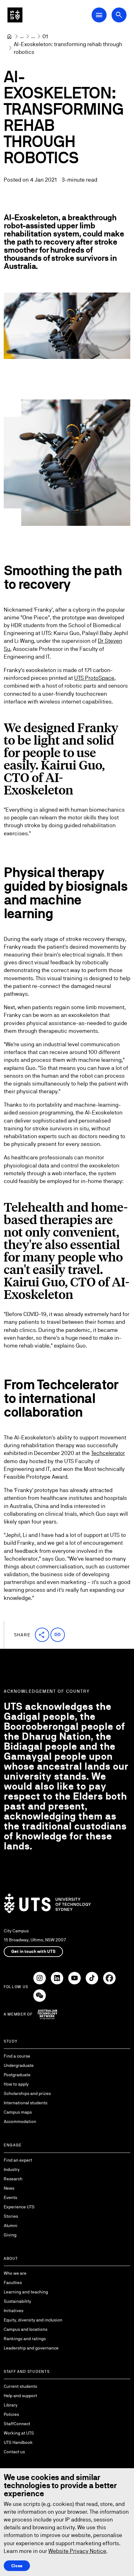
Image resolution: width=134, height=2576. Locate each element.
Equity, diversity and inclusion (33, 2320)
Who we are (15, 2273)
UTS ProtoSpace (94, 678)
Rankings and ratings (25, 2339)
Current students (20, 2386)
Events (10, 2197)
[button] (42, 1635)
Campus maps (18, 2112)
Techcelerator (108, 1453)
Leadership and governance (31, 2348)
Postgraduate (17, 2075)
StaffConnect (17, 2424)
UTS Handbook (18, 2442)
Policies (11, 2414)
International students (26, 2103)
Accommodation (20, 2121)
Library (11, 2405)
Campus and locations (26, 2329)
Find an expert (18, 2160)
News (9, 2188)
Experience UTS (19, 2207)
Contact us (14, 2452)
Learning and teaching (26, 2292)
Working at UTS (19, 2433)
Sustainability (17, 2301)
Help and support (20, 2396)
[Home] (9, 36)
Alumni (11, 2225)
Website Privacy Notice (77, 2551)
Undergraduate (19, 2065)
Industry (12, 2169)
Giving (10, 2235)
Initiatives (14, 2311)
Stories (11, 2216)
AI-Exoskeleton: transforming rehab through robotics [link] (69, 48)
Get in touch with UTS (33, 1951)
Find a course (17, 2056)
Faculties (13, 2283)
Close (17, 2566)
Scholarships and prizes (27, 2093)
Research (13, 2179)
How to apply (16, 2084)
